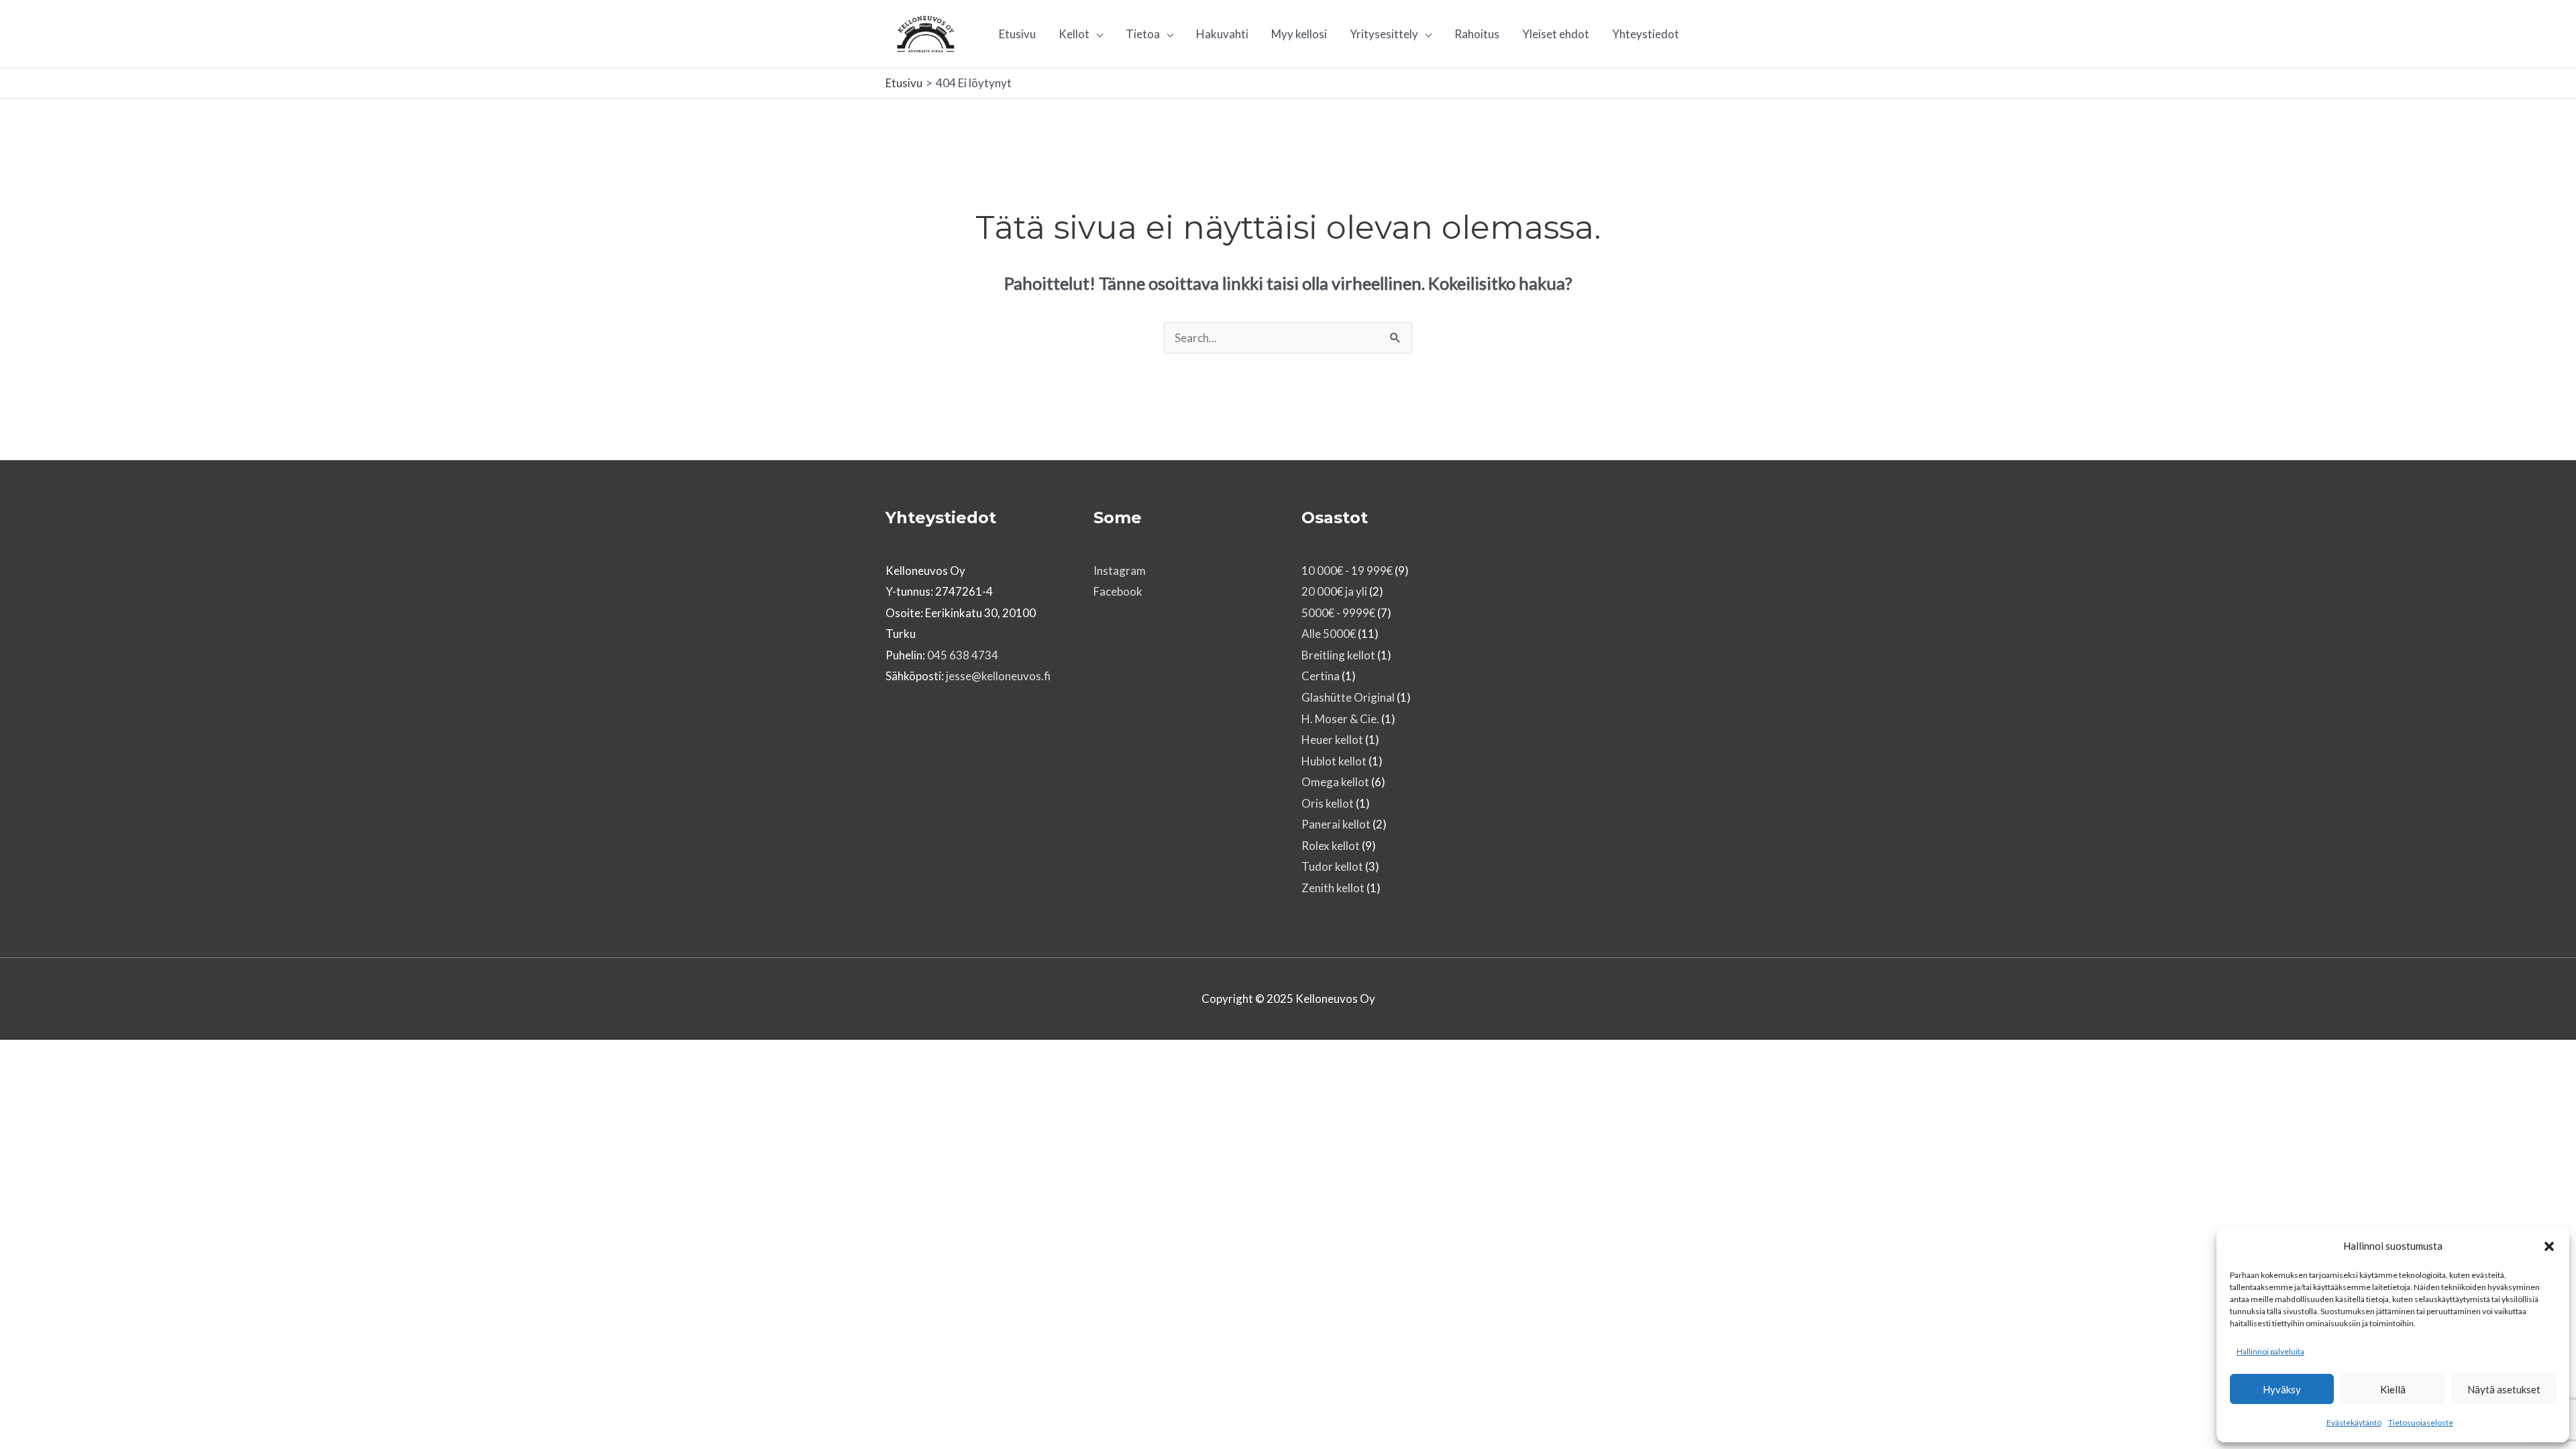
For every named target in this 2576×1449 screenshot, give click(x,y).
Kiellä (2393, 1389)
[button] (2549, 1246)
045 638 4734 (963, 655)
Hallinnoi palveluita (2270, 1351)
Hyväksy (2282, 1389)
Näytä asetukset (2504, 1389)
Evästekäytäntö (2354, 1423)
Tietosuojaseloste (2421, 1423)
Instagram (1120, 571)
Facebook (1118, 591)
